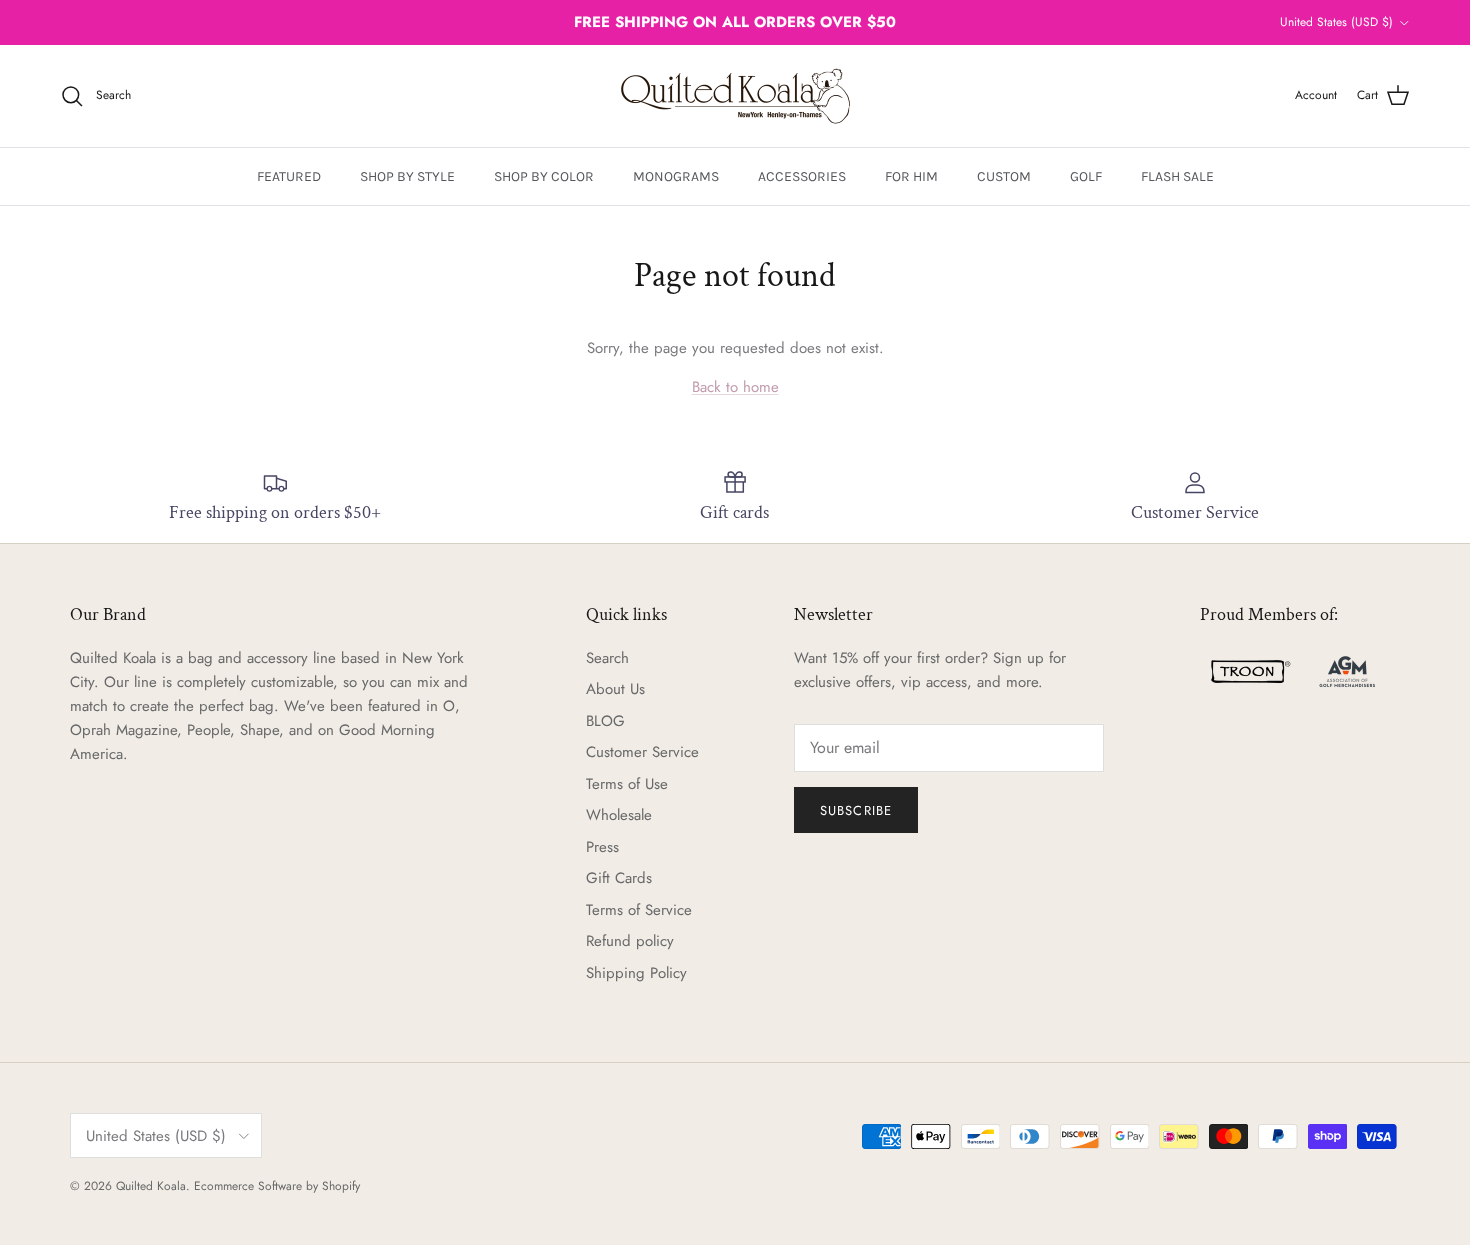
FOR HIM (911, 176)
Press (602, 847)
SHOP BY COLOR (544, 176)
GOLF (1086, 176)
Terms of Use (627, 784)
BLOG (605, 721)
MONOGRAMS (676, 176)
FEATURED (289, 176)
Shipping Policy (636, 973)
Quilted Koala (151, 1186)
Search (607, 658)
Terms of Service (639, 910)
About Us (615, 689)
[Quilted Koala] (735, 96)
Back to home (735, 387)
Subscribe (855, 810)
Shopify (341, 1186)
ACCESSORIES (802, 176)
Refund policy (630, 941)
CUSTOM (1004, 176)
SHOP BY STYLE (407, 176)
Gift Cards (619, 878)
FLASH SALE (1177, 176)
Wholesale (619, 815)
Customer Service (642, 752)
